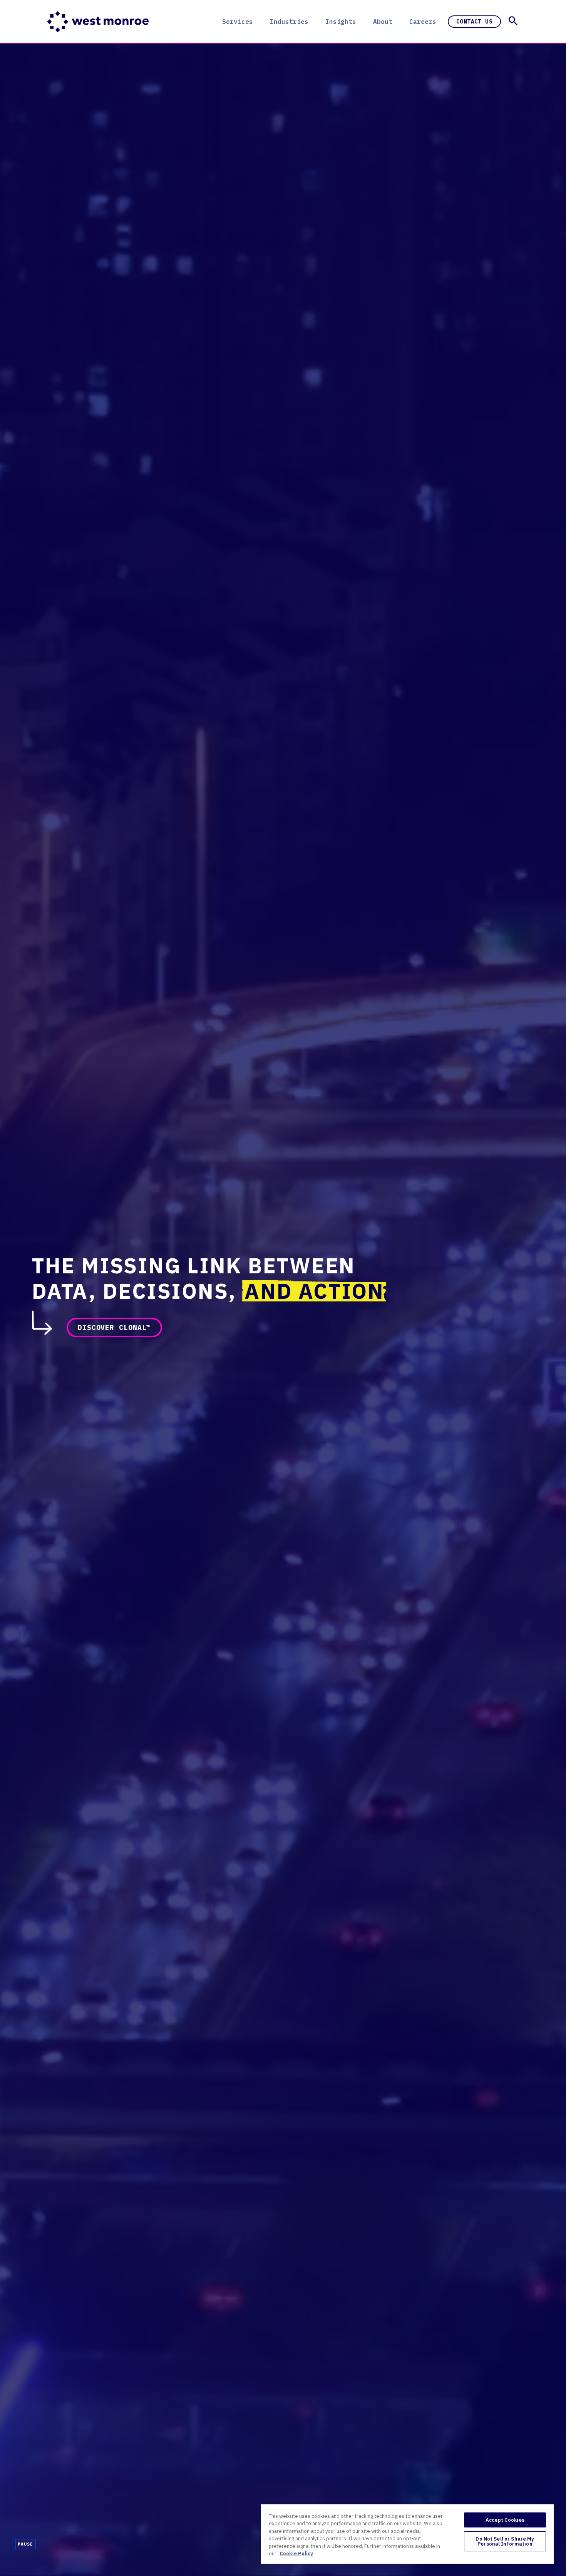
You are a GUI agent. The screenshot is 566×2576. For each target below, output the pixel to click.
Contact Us (474, 22)
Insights (341, 22)
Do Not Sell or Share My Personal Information (505, 2541)
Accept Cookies (505, 2520)
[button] (513, 21)
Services (238, 22)
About (383, 22)
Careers (423, 22)
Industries (289, 22)
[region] (407, 2534)
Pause (26, 2544)
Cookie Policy (296, 2553)
